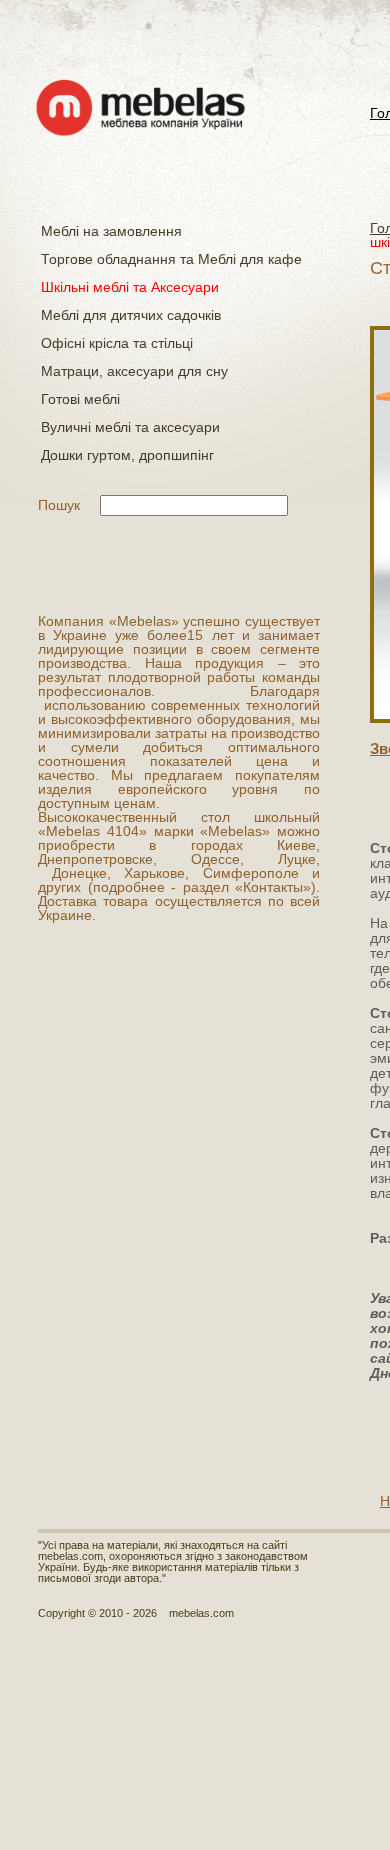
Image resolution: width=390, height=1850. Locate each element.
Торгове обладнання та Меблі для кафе (171, 259)
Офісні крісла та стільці (117, 343)
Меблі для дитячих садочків (131, 315)
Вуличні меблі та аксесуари (130, 427)
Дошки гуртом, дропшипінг (127, 455)
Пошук (59, 505)
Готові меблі (80, 399)
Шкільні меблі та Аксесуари (130, 287)
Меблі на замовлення (111, 231)
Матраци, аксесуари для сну (134, 371)
